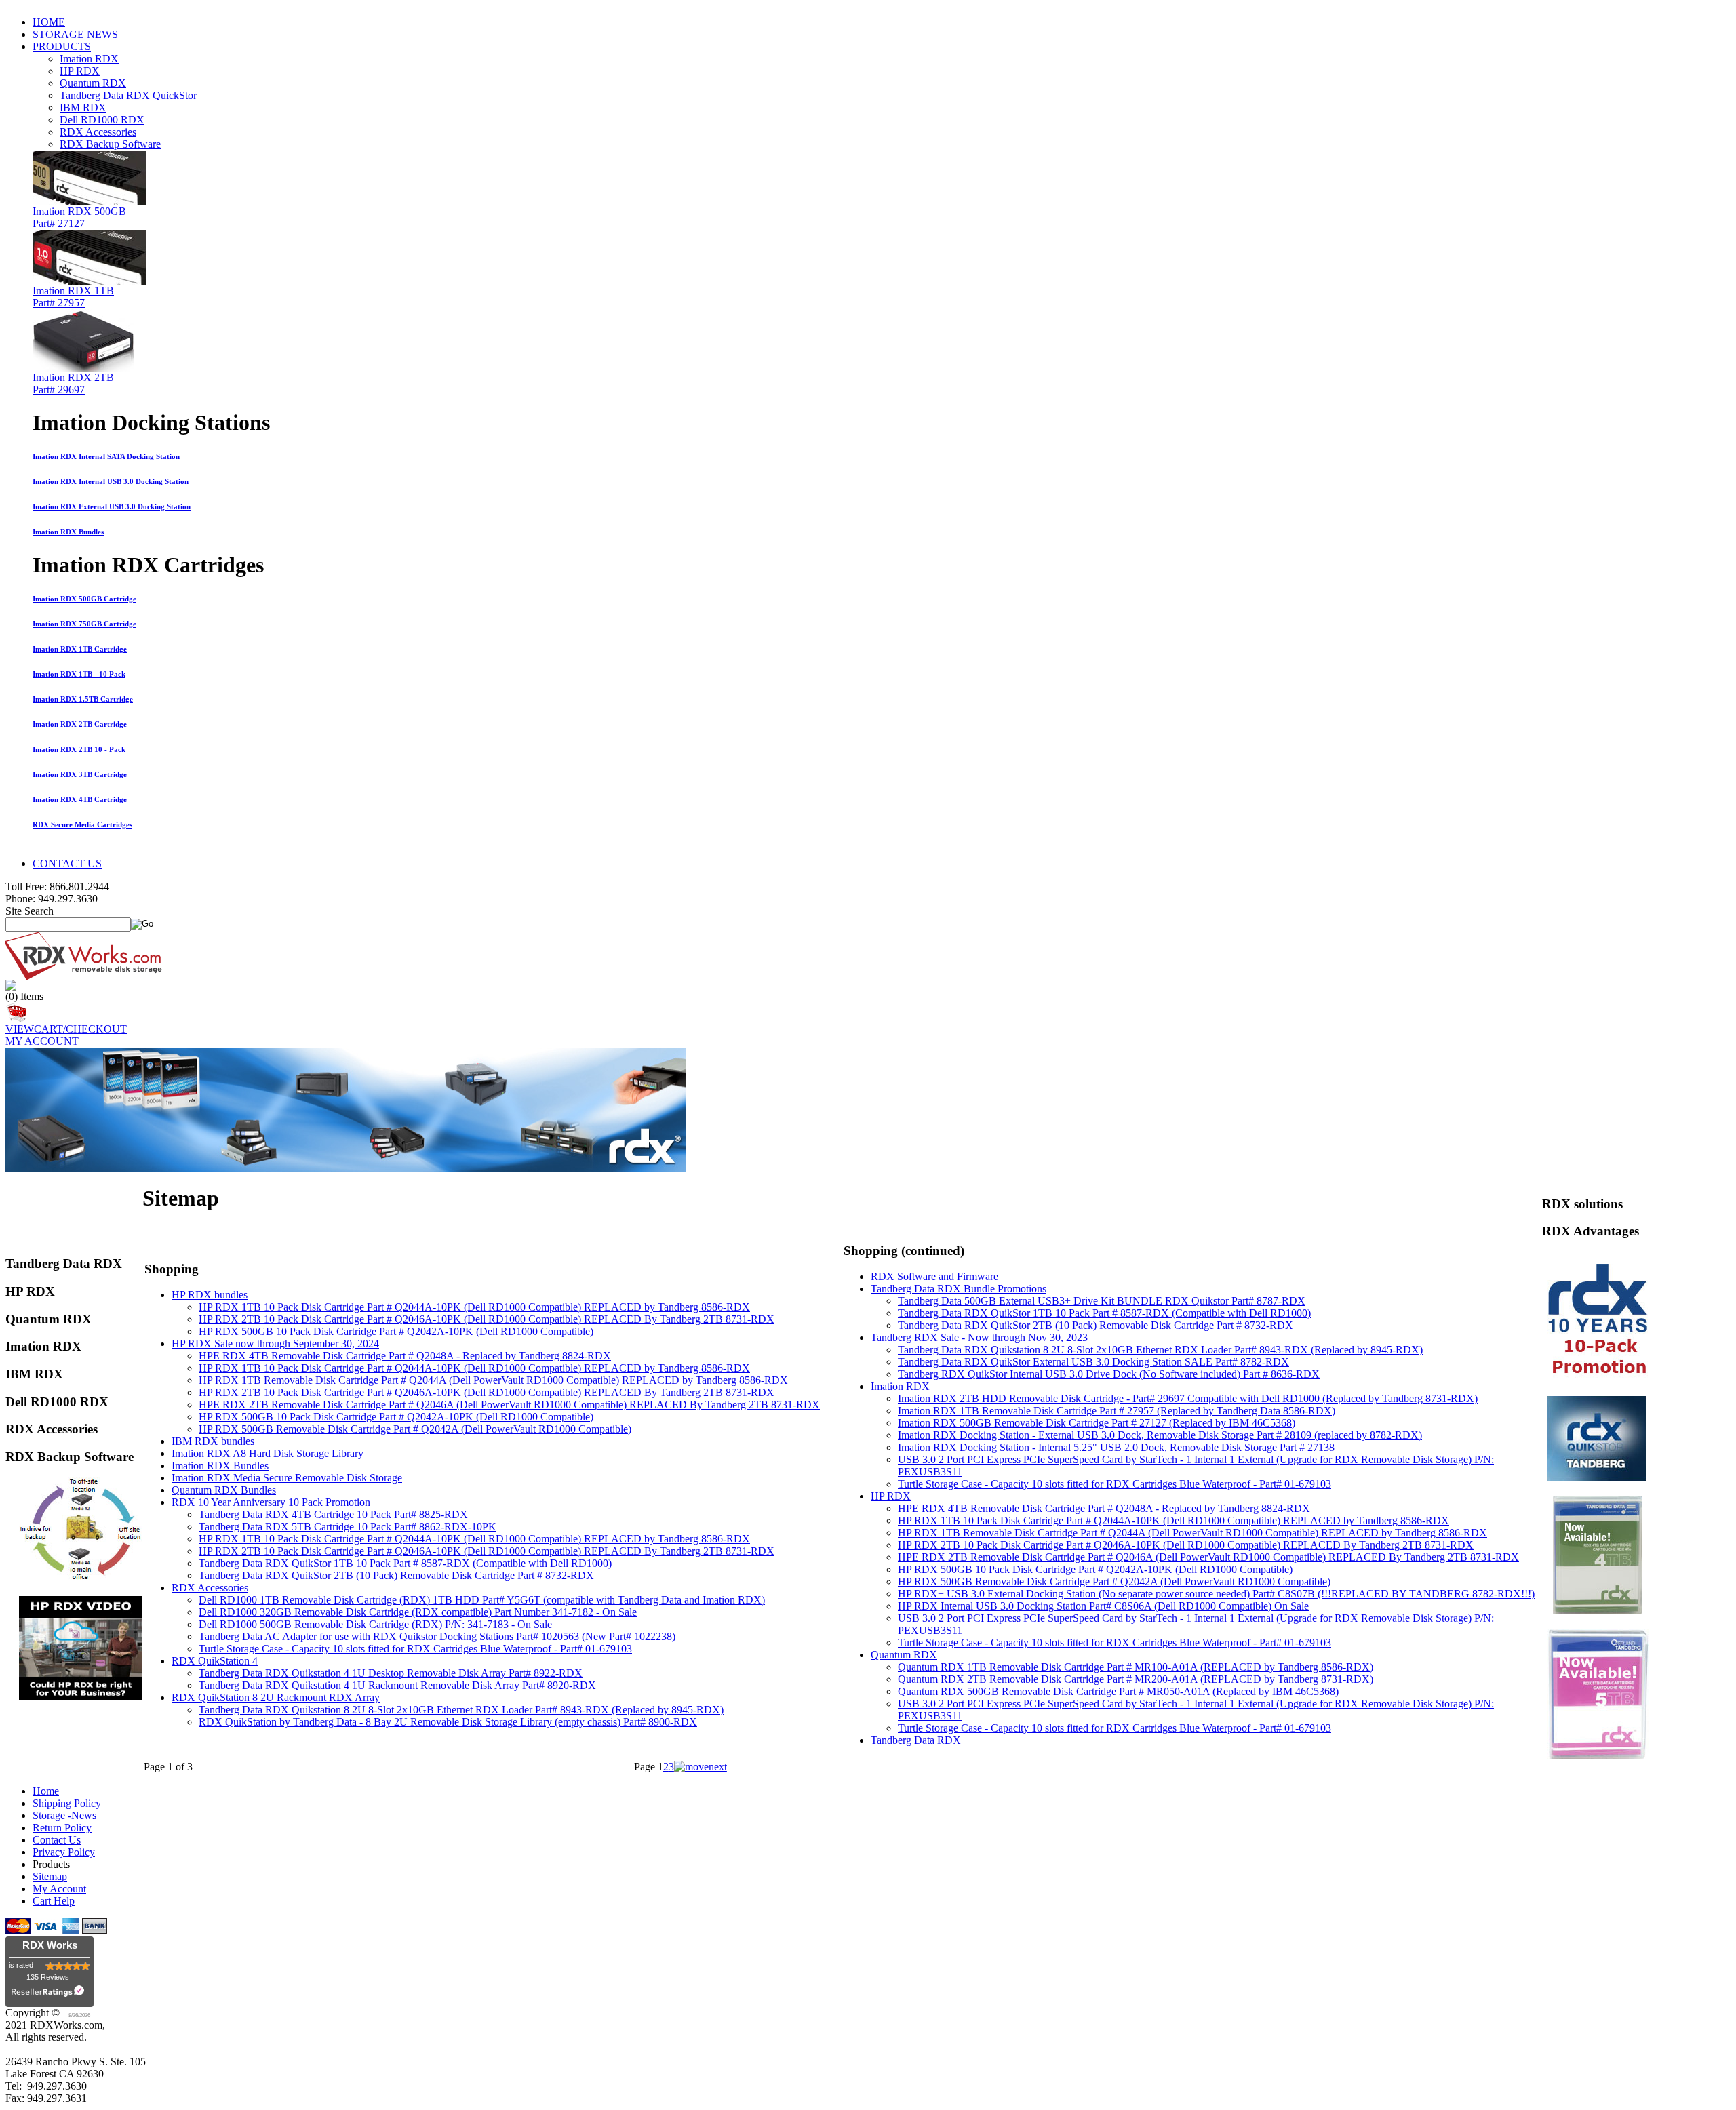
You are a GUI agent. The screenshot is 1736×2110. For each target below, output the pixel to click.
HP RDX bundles (210, 1295)
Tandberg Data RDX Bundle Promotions (959, 1289)
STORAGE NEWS (75, 34)
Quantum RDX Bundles (224, 1490)
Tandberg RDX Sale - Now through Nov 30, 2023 (979, 1337)
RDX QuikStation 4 (215, 1661)
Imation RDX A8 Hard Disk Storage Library (268, 1453)
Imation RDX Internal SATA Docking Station (106, 456)
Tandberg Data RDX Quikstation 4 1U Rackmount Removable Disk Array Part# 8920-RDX (397, 1685)
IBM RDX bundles (213, 1441)
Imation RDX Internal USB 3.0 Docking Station (111, 481)
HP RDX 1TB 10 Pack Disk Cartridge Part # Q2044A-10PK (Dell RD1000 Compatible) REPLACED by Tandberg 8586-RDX (474, 1307)
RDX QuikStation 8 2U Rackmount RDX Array (276, 1697)
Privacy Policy (64, 1852)
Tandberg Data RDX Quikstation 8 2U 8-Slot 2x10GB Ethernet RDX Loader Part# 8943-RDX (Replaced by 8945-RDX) (461, 1710)
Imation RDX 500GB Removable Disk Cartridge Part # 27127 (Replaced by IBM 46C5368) (1097, 1423)
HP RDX (80, 71)
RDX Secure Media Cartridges (82, 824)
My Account (59, 1889)
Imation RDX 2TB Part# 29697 (73, 383)
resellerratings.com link (50, 1994)
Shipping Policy (67, 1803)
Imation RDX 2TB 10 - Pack (79, 749)
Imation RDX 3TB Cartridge (80, 774)
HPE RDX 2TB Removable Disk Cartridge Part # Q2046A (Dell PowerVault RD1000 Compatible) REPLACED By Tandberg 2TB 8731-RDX (509, 1405)
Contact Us (57, 1840)
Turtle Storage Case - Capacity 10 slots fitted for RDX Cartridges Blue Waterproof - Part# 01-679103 (415, 1649)
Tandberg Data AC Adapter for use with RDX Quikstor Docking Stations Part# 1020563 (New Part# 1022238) (437, 1636)
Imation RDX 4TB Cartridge (80, 799)
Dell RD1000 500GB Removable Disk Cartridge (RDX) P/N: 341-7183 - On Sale (375, 1624)
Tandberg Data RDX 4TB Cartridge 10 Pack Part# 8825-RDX (333, 1514)
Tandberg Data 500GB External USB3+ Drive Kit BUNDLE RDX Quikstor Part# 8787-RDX (1102, 1301)
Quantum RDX (93, 83)
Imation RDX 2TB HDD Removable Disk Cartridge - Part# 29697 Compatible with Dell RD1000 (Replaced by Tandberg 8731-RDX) (1188, 1398)
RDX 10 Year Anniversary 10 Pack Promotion (271, 1502)
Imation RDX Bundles (68, 532)
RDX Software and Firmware (934, 1276)
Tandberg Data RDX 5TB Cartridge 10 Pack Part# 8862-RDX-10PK (348, 1527)
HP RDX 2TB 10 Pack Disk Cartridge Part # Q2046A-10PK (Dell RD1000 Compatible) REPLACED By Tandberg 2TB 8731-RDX (487, 1319)
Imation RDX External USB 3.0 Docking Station (112, 506)
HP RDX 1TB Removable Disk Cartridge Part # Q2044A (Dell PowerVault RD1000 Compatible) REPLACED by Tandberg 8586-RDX (493, 1380)
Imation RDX (89, 59)
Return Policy (62, 1828)
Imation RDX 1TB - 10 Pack (79, 674)
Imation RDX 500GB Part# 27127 (79, 217)
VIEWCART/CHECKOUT (66, 1029)
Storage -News (64, 1815)
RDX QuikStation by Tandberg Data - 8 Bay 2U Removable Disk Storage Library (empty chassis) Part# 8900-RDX (448, 1722)
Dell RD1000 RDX (102, 120)
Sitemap (50, 1876)
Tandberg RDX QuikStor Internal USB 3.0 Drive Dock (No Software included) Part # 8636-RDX (1109, 1374)
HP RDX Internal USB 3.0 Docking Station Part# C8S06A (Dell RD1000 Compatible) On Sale (1103, 1606)
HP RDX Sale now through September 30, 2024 (275, 1343)
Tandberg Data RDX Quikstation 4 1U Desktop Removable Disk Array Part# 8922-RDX (391, 1673)
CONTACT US (67, 863)
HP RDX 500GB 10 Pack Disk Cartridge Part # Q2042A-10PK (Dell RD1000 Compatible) (396, 1331)
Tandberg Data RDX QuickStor (128, 95)
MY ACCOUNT (42, 1041)
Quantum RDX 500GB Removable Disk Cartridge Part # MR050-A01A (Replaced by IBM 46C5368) (1118, 1691)
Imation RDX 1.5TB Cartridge (83, 699)
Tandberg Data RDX (916, 1740)
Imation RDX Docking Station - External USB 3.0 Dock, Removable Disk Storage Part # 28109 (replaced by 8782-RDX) (1160, 1435)
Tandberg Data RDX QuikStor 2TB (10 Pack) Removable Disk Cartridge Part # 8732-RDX (396, 1575)
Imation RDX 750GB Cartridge (84, 624)
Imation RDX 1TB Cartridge (80, 649)
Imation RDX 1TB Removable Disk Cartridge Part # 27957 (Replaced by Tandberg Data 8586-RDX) (1117, 1411)
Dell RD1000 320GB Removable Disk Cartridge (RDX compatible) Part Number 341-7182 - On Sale (418, 1612)
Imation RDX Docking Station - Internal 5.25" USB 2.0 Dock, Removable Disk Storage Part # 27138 (1116, 1447)
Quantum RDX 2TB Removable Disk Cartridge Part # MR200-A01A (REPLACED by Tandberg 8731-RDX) (1136, 1679)
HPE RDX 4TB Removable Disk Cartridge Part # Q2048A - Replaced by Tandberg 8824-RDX (405, 1356)
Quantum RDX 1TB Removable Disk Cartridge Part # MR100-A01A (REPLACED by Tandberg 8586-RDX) (1136, 1667)
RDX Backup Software (110, 144)
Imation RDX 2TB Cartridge (80, 724)
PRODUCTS (62, 46)
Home (46, 1791)
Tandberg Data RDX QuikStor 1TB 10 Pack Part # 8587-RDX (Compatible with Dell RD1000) (405, 1563)
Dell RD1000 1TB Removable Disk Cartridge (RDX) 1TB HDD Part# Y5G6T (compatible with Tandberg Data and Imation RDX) (482, 1600)
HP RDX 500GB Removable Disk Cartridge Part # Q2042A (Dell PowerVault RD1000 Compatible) (415, 1429)
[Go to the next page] (701, 1767)
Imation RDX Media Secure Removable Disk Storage (287, 1478)
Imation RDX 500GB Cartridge (84, 599)
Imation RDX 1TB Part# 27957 (73, 297)
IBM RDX (83, 107)
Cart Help (54, 1901)
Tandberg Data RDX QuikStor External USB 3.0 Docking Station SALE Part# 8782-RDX (1093, 1362)
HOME (49, 22)
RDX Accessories (98, 132)
